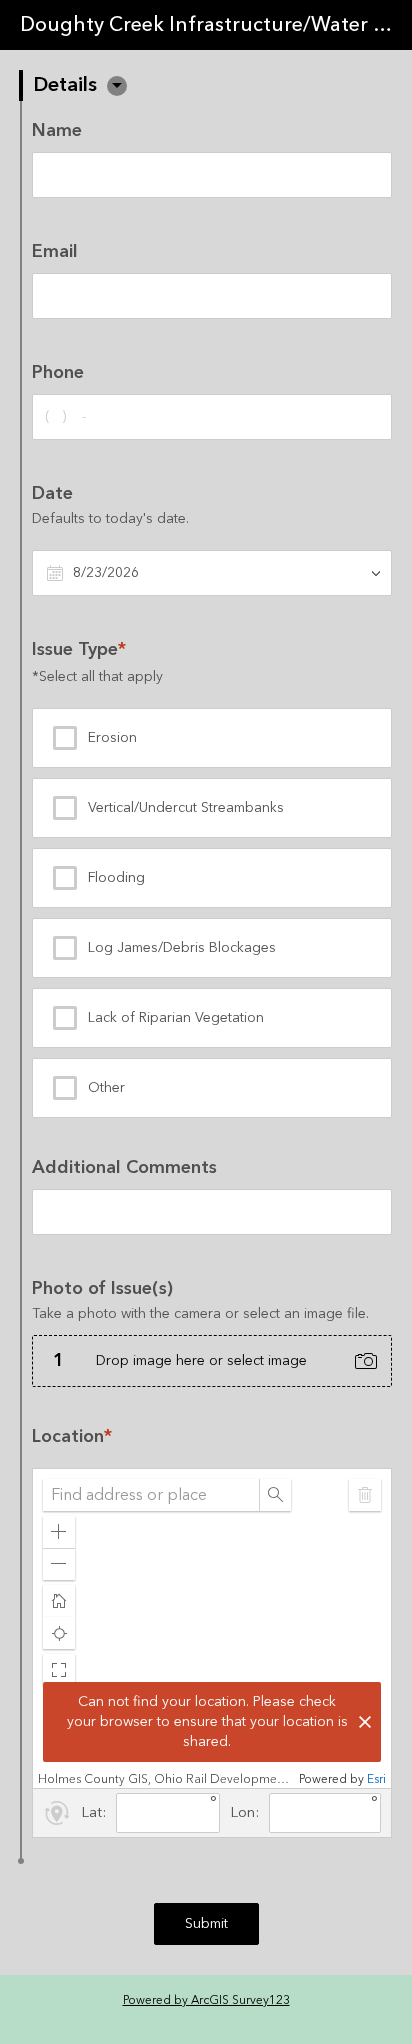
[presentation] (212, 1333)
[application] (212, 1628)
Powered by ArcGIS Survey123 (206, 2000)
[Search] (275, 1495)
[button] (117, 86)
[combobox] (151, 1495)
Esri (376, 1779)
